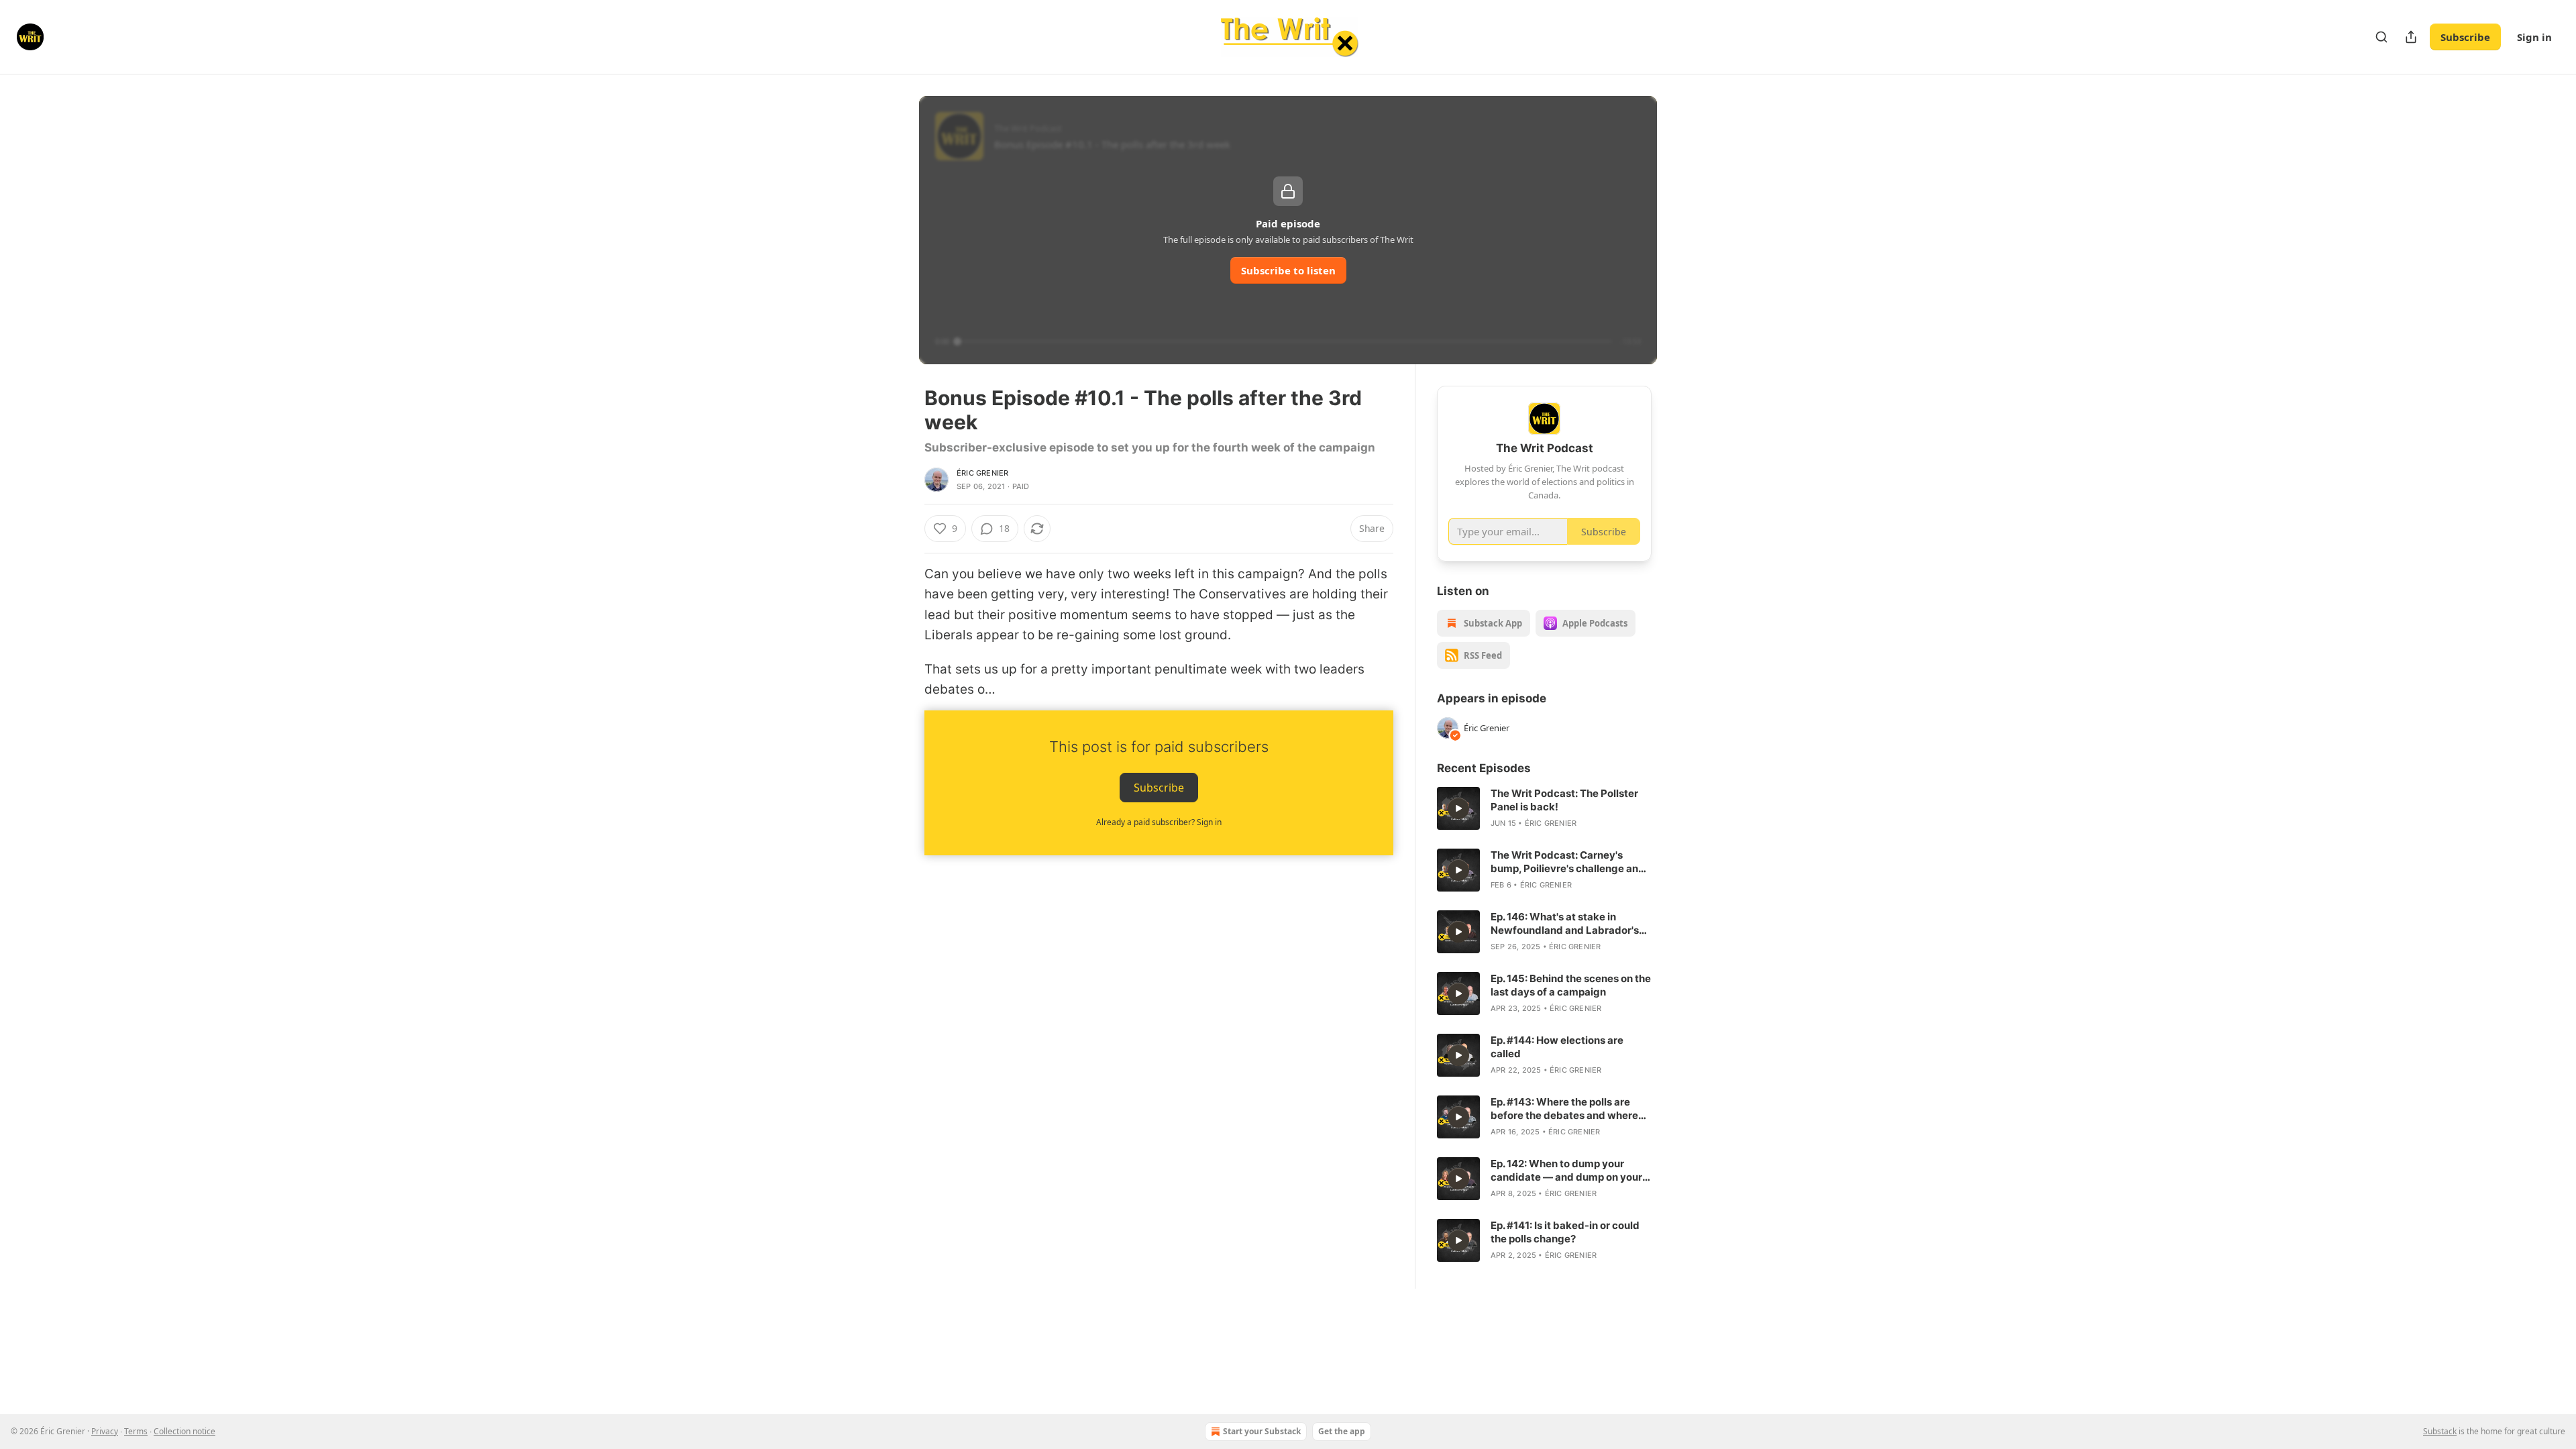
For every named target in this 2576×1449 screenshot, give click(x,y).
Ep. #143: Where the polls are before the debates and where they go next (1564, 1109)
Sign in (2534, 37)
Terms (136, 1431)
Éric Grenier (982, 473)
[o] (1458, 808)
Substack (2440, 1431)
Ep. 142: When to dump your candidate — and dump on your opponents (1566, 1171)
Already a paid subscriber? (1159, 822)
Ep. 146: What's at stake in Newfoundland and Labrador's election (1565, 924)
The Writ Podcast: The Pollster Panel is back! (1564, 800)
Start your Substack (1262, 1431)
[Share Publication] (2411, 37)
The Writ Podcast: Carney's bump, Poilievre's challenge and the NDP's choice (1568, 862)
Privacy (105, 1431)
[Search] (2381, 37)
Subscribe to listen (1288, 270)
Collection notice (184, 1431)
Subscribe (2465, 37)
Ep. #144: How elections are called (1557, 1047)
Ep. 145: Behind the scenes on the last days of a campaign (1571, 985)
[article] (1544, 808)
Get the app (1342, 1431)
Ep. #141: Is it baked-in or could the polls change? (1565, 1232)
